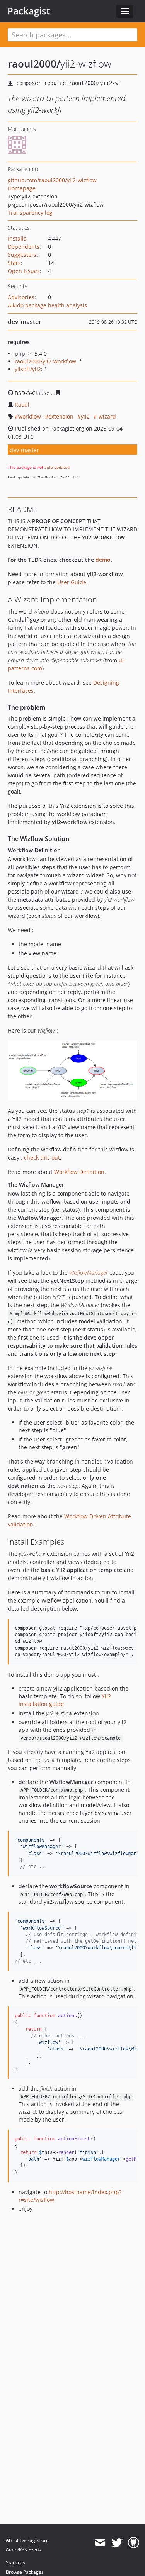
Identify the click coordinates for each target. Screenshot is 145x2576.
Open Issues (24, 271)
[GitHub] (134, 2543)
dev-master (24, 450)
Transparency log (30, 213)
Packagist (29, 11)
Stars (14, 263)
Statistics (15, 2563)
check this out (42, 1157)
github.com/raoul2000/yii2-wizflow (52, 180)
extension (61, 416)
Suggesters (22, 255)
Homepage (22, 188)
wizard (107, 416)
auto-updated (57, 467)
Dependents (24, 247)
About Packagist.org (27, 2540)
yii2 (85, 416)
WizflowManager (89, 1273)
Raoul (22, 404)
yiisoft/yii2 (28, 369)
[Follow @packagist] (117, 2543)
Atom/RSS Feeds (23, 2550)
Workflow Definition (79, 1172)
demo (103, 560)
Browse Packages (25, 2572)
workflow (30, 416)
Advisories (21, 297)
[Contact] (100, 2543)
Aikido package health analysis (47, 305)
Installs (17, 238)
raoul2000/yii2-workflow (45, 361)
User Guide (72, 582)
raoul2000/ (34, 64)
